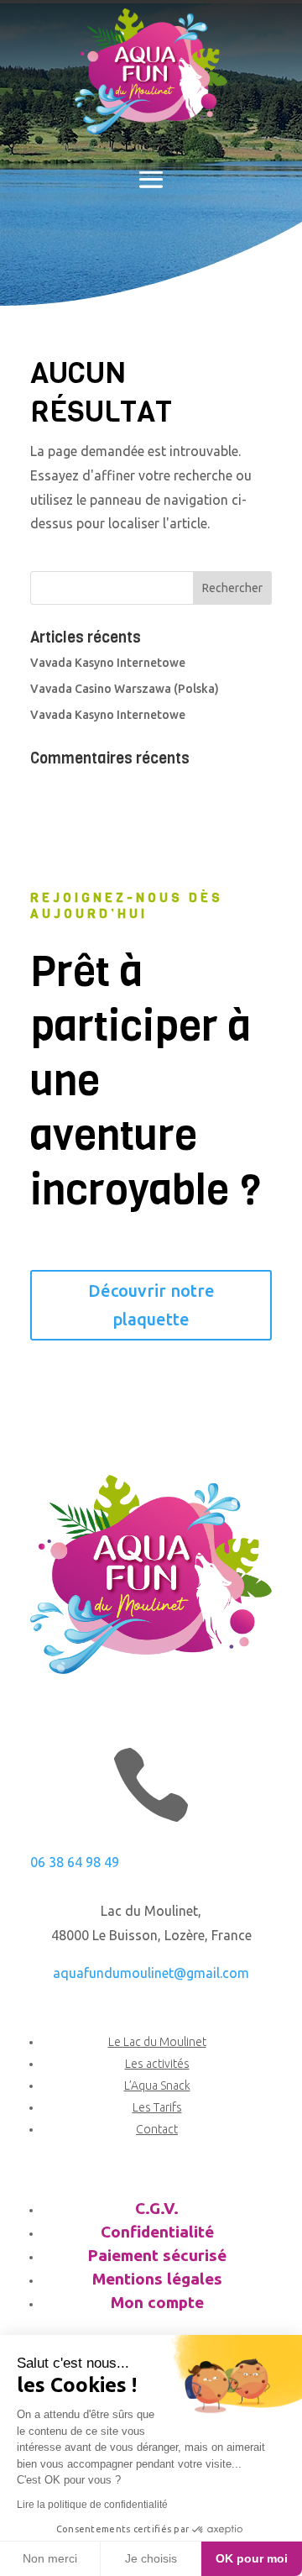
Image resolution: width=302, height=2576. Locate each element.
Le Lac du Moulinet (157, 2042)
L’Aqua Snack (157, 2085)
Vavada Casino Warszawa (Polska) (125, 689)
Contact (157, 2129)
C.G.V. (157, 2208)
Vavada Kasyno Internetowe (108, 663)
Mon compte (157, 2302)
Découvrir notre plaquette (151, 1305)
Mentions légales (157, 2279)
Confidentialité (157, 2232)
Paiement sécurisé (157, 2255)
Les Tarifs (157, 2107)
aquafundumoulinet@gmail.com (151, 1973)
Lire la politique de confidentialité (92, 2505)
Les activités (157, 2064)
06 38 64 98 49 (75, 1862)
